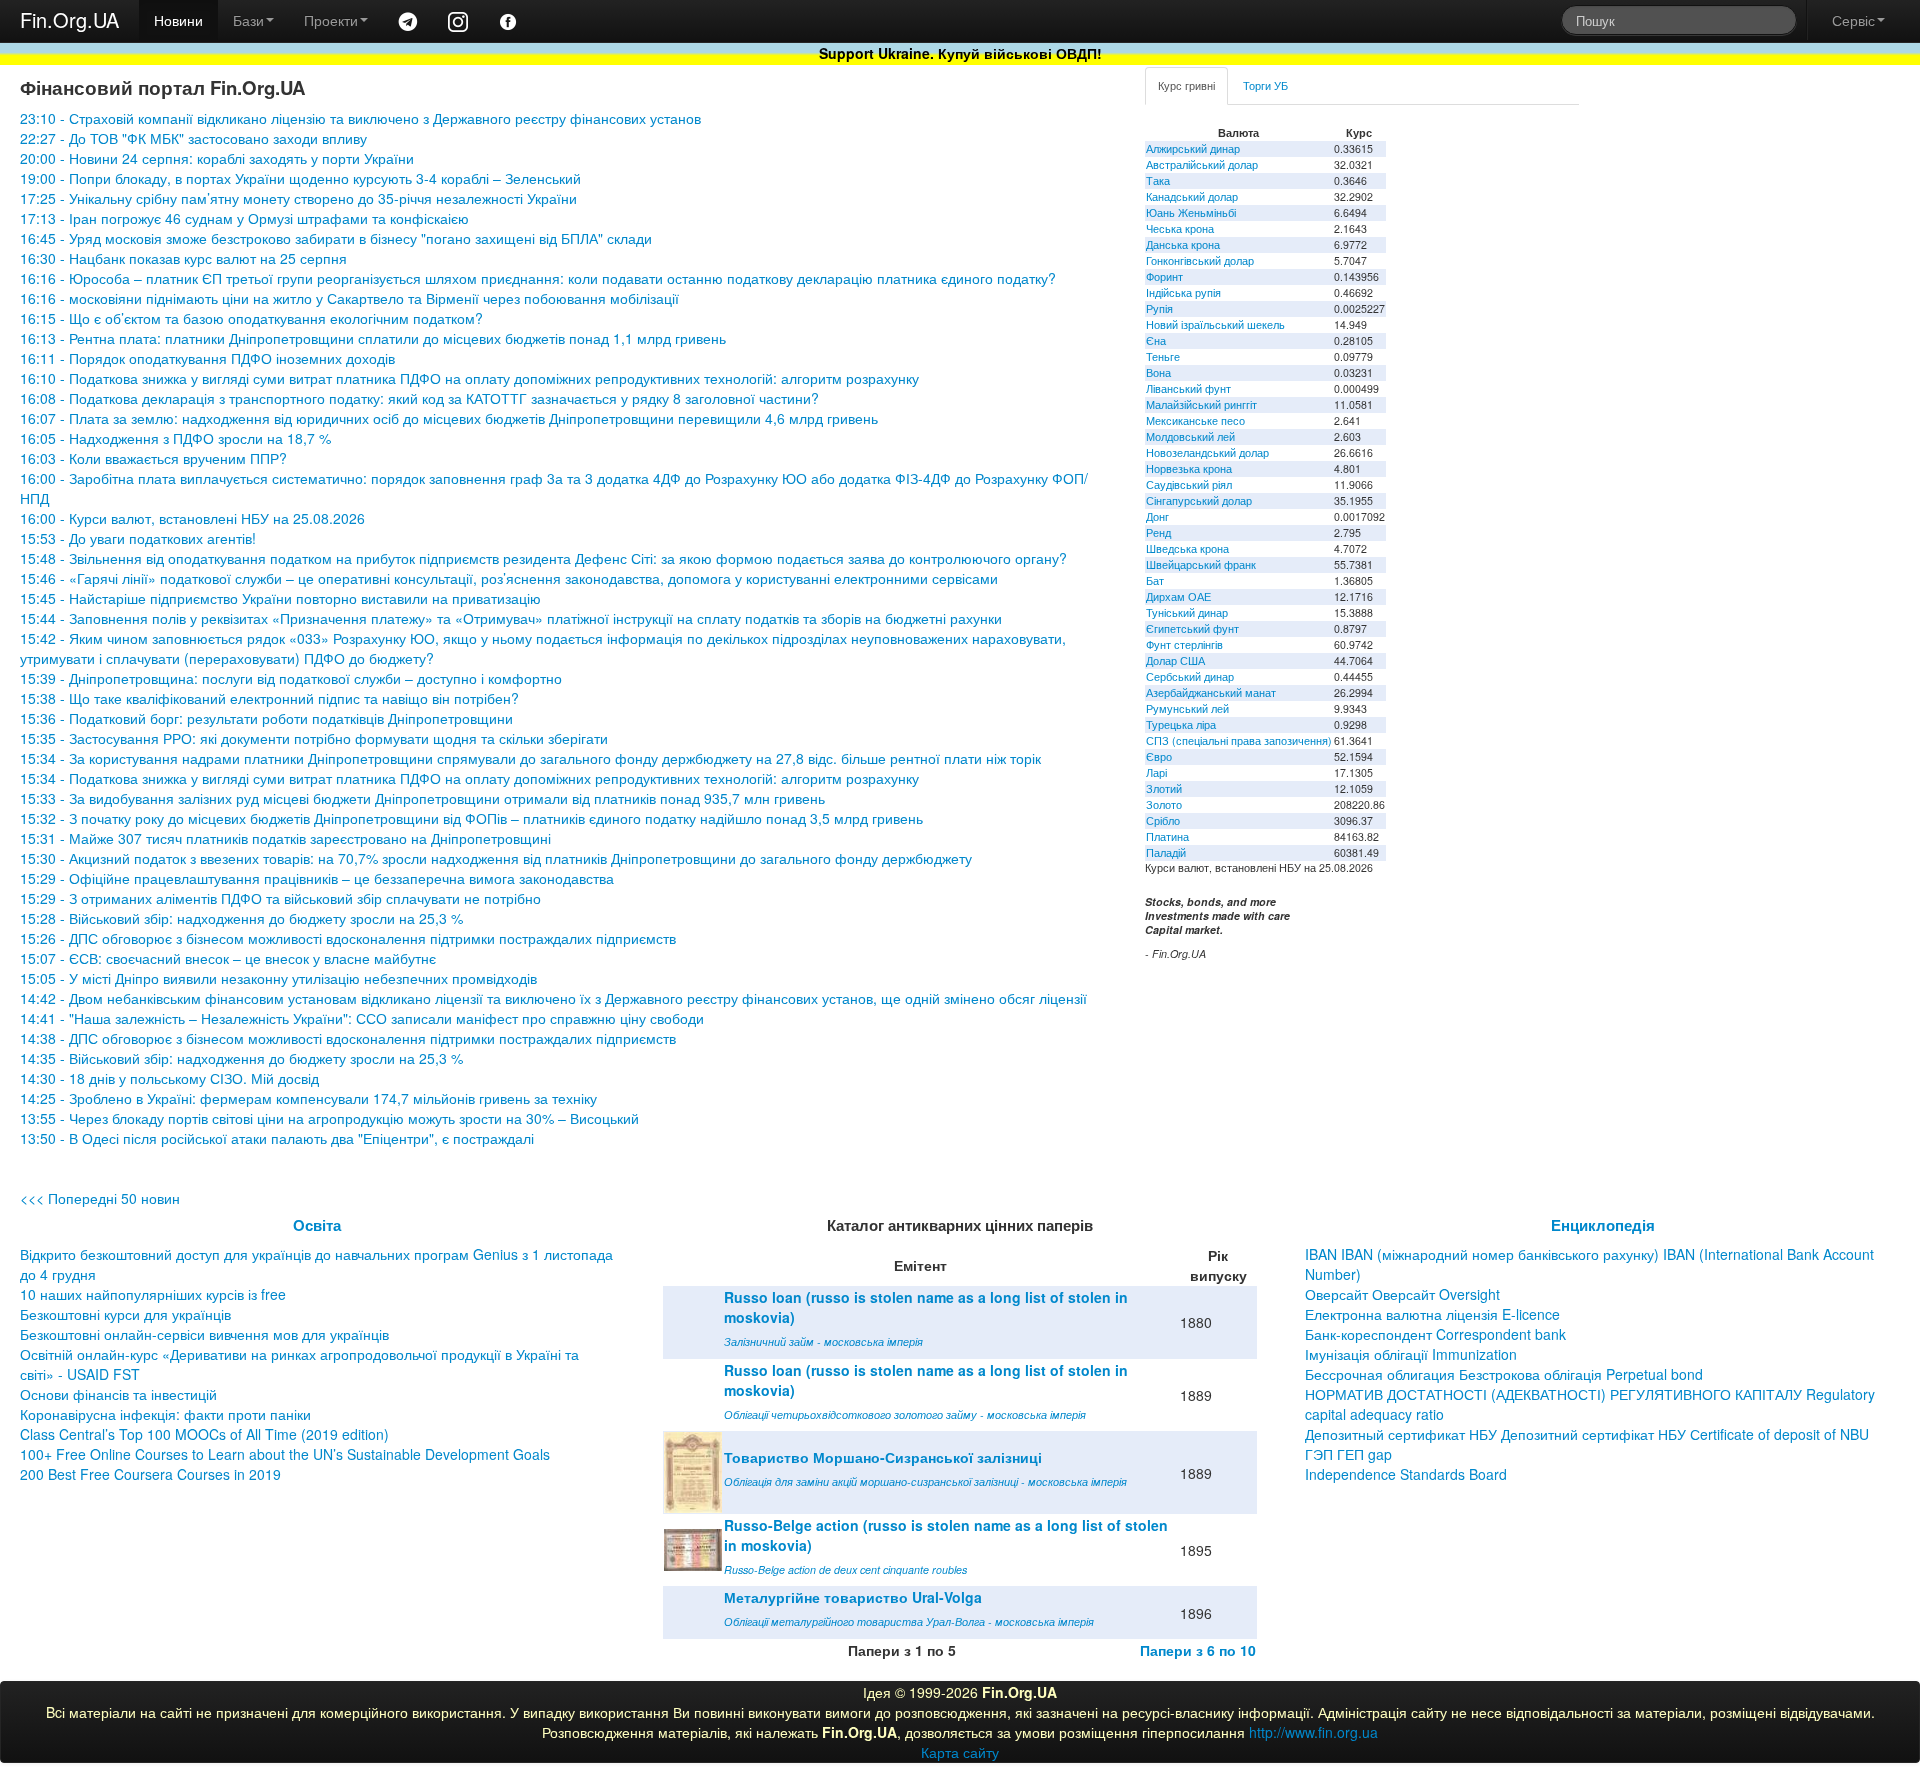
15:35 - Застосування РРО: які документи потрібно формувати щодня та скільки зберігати (314, 738)
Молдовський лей (1190, 436)
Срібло (1163, 820)
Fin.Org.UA (69, 19)
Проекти (331, 20)
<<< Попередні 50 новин (100, 1198)
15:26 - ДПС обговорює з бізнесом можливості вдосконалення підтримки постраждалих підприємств (348, 938)
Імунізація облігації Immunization (1411, 1354)
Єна (1156, 340)
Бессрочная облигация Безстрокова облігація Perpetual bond (1504, 1374)
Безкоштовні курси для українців (125, 1314)
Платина (1167, 836)
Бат (1155, 580)
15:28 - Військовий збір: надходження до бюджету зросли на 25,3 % (241, 918)
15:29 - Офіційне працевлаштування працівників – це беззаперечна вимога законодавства (317, 878)
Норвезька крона (1189, 468)
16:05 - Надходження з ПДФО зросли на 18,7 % (175, 438)
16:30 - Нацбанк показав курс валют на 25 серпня (183, 258)
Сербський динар (1190, 676)
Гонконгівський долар (1200, 260)
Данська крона (1183, 244)
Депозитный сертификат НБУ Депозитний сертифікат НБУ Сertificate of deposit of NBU (1587, 1434)
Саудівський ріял (1189, 484)
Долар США (1175, 660)
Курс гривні (1186, 85)
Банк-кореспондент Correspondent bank (1435, 1334)
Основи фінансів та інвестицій (118, 1394)
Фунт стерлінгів (1184, 644)
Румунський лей (1187, 708)
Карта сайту (960, 1752)
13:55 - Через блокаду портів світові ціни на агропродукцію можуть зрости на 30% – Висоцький (329, 1118)
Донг (1157, 516)
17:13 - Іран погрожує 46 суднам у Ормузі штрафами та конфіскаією (244, 218)
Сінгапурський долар (1199, 500)
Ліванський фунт (1188, 388)
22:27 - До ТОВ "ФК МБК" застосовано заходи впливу (193, 138)
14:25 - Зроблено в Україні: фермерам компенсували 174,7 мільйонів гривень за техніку (308, 1098)
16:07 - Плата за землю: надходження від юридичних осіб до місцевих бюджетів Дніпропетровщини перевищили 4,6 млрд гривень (449, 418)
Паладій (1166, 852)
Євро (1159, 756)
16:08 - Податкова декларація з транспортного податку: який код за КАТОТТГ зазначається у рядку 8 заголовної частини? (419, 398)
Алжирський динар (1193, 148)
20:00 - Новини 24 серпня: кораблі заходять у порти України (217, 158)
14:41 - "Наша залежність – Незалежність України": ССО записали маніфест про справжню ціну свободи (362, 1018)
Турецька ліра (1181, 724)
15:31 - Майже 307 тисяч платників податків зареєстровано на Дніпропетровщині (285, 838)
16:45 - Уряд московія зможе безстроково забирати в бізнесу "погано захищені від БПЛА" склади (336, 238)
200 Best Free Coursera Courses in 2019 (150, 1474)
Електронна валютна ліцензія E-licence (1432, 1314)
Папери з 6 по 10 (1198, 1650)
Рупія (1159, 308)
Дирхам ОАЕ (1178, 596)
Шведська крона (1187, 548)
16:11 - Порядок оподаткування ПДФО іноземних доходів (207, 358)
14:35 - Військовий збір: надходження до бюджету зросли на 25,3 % (241, 1058)
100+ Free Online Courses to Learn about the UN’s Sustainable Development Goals (285, 1454)
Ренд (1158, 532)
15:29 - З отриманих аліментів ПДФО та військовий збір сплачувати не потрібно (280, 898)
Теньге (1163, 356)
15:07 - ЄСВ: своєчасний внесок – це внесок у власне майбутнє (228, 958)
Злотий (1164, 788)
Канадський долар (1192, 196)
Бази (248, 20)
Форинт (1164, 276)
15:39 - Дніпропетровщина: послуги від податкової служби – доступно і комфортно (291, 678)
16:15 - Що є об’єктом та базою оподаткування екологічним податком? (251, 318)
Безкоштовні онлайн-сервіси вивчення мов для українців (204, 1334)
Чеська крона (1180, 228)
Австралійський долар (1202, 164)
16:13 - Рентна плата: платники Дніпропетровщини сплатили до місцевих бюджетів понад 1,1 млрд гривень (373, 338)
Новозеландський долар (1207, 452)
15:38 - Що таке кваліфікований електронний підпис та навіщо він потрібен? (269, 698)
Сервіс (1853, 20)
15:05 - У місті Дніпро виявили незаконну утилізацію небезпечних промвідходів (278, 978)
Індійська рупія (1183, 292)
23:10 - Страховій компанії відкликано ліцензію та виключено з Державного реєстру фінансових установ (360, 118)
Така (1158, 180)
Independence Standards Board (1406, 1474)
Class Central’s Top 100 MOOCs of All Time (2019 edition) (204, 1434)
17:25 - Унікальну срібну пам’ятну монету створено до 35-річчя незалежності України (298, 198)
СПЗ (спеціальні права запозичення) (1239, 740)
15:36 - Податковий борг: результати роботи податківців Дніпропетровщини (266, 718)
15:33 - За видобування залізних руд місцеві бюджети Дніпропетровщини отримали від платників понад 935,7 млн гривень (422, 798)
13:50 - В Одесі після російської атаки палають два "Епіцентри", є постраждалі (277, 1138)
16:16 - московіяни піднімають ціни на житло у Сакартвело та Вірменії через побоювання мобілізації (349, 298)
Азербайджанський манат (1211, 692)
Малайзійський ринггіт (1201, 404)
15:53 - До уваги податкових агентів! (138, 538)
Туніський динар (1187, 612)
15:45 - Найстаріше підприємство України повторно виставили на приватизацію (280, 598)
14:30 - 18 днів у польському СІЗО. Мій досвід (169, 1078)
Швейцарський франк (1201, 564)
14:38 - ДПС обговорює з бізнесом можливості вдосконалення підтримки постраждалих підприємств (348, 1038)
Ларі (1156, 772)
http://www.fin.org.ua (1313, 1732)
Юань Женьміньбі (1191, 212)
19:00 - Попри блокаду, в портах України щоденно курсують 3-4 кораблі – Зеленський (300, 178)
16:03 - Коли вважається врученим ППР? (153, 458)
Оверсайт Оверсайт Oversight (1402, 1294)
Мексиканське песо (1195, 420)
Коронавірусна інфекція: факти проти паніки (165, 1414)
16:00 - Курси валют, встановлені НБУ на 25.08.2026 (192, 518)
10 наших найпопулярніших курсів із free (153, 1294)
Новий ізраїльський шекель (1215, 324)
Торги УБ (1265, 85)
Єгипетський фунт (1192, 628)
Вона (1158, 372)
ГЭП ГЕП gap (1348, 1454)
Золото (1164, 804)
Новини (178, 20)
